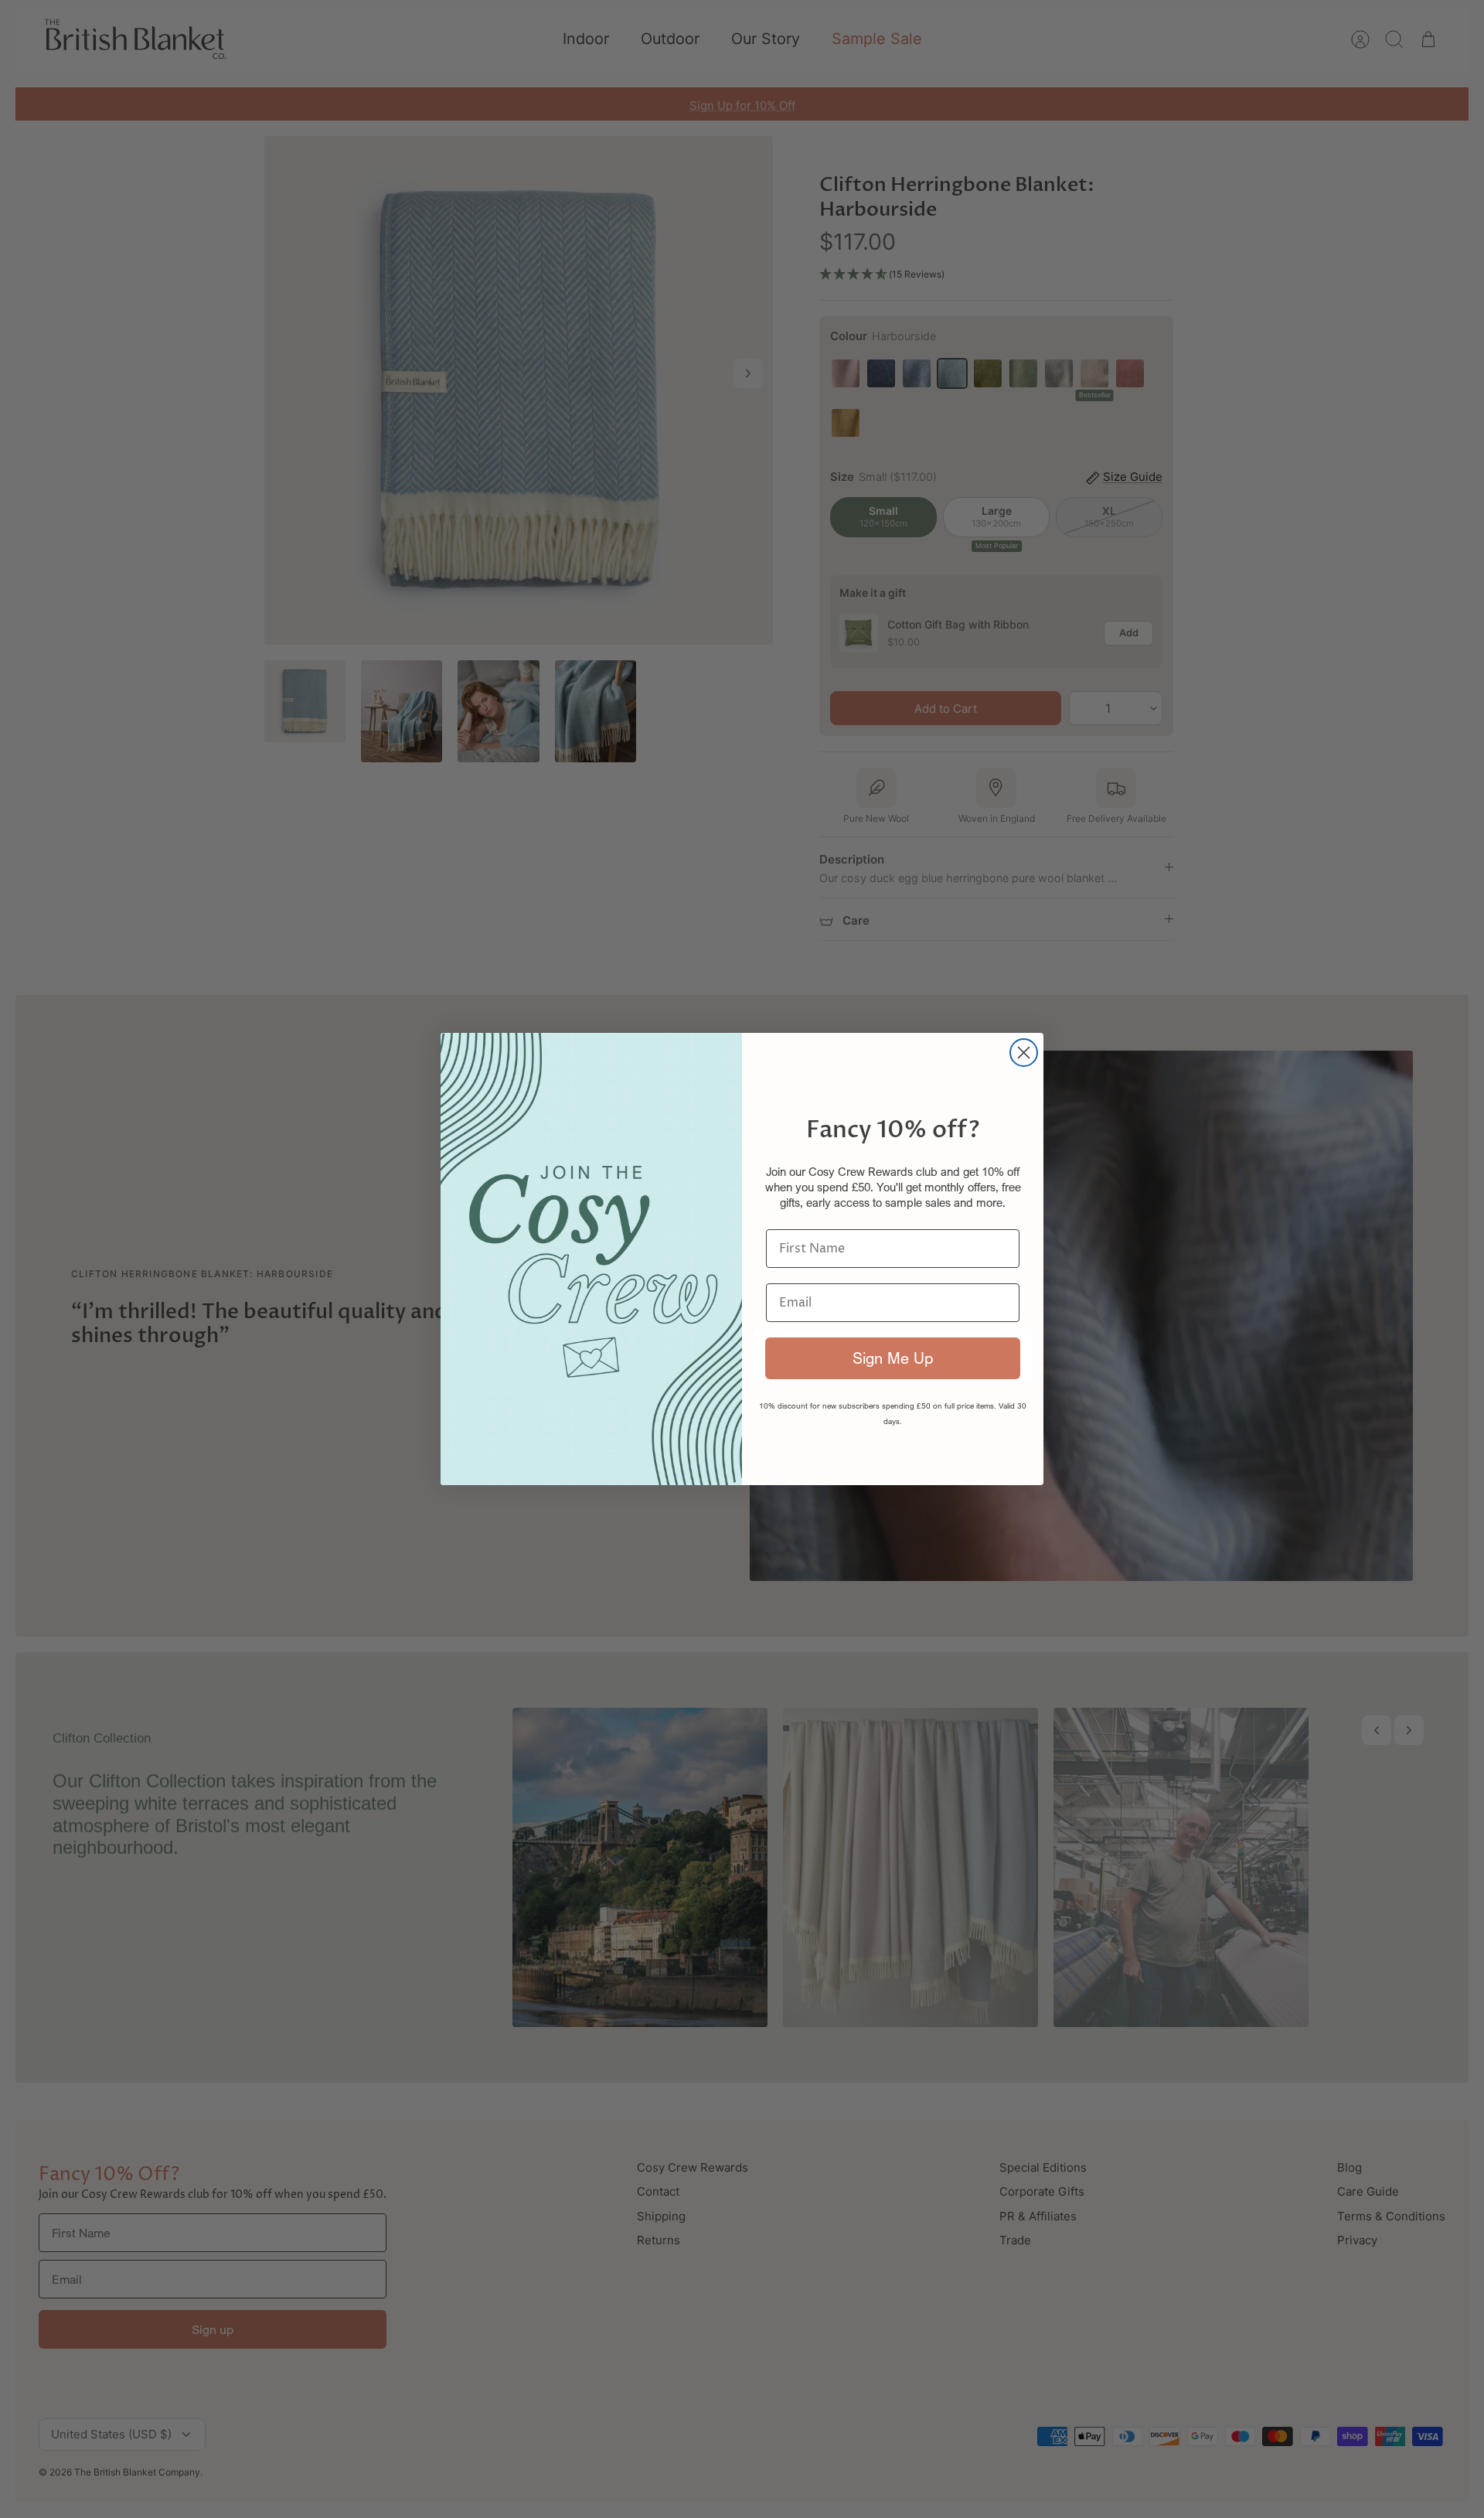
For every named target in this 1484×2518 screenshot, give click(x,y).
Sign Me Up (893, 1358)
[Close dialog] (1024, 1053)
